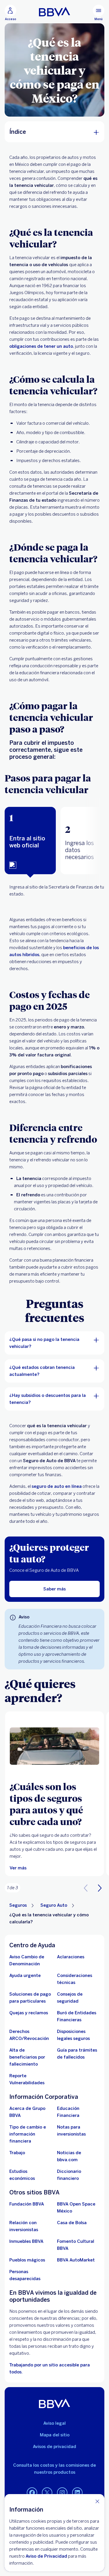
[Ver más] (54, 1746)
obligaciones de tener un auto (41, 346)
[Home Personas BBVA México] (54, 12)
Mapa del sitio (55, 2435)
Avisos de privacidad (54, 2447)
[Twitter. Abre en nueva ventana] (47, 2493)
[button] (30, 841)
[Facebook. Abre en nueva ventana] (32, 2493)
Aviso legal (54, 2423)
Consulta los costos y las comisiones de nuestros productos (54, 2469)
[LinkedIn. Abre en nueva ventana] (77, 2493)
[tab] (30, 841)
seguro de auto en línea (57, 1486)
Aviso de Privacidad (46, 2556)
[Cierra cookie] (97, 2501)
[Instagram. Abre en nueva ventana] (62, 2493)
